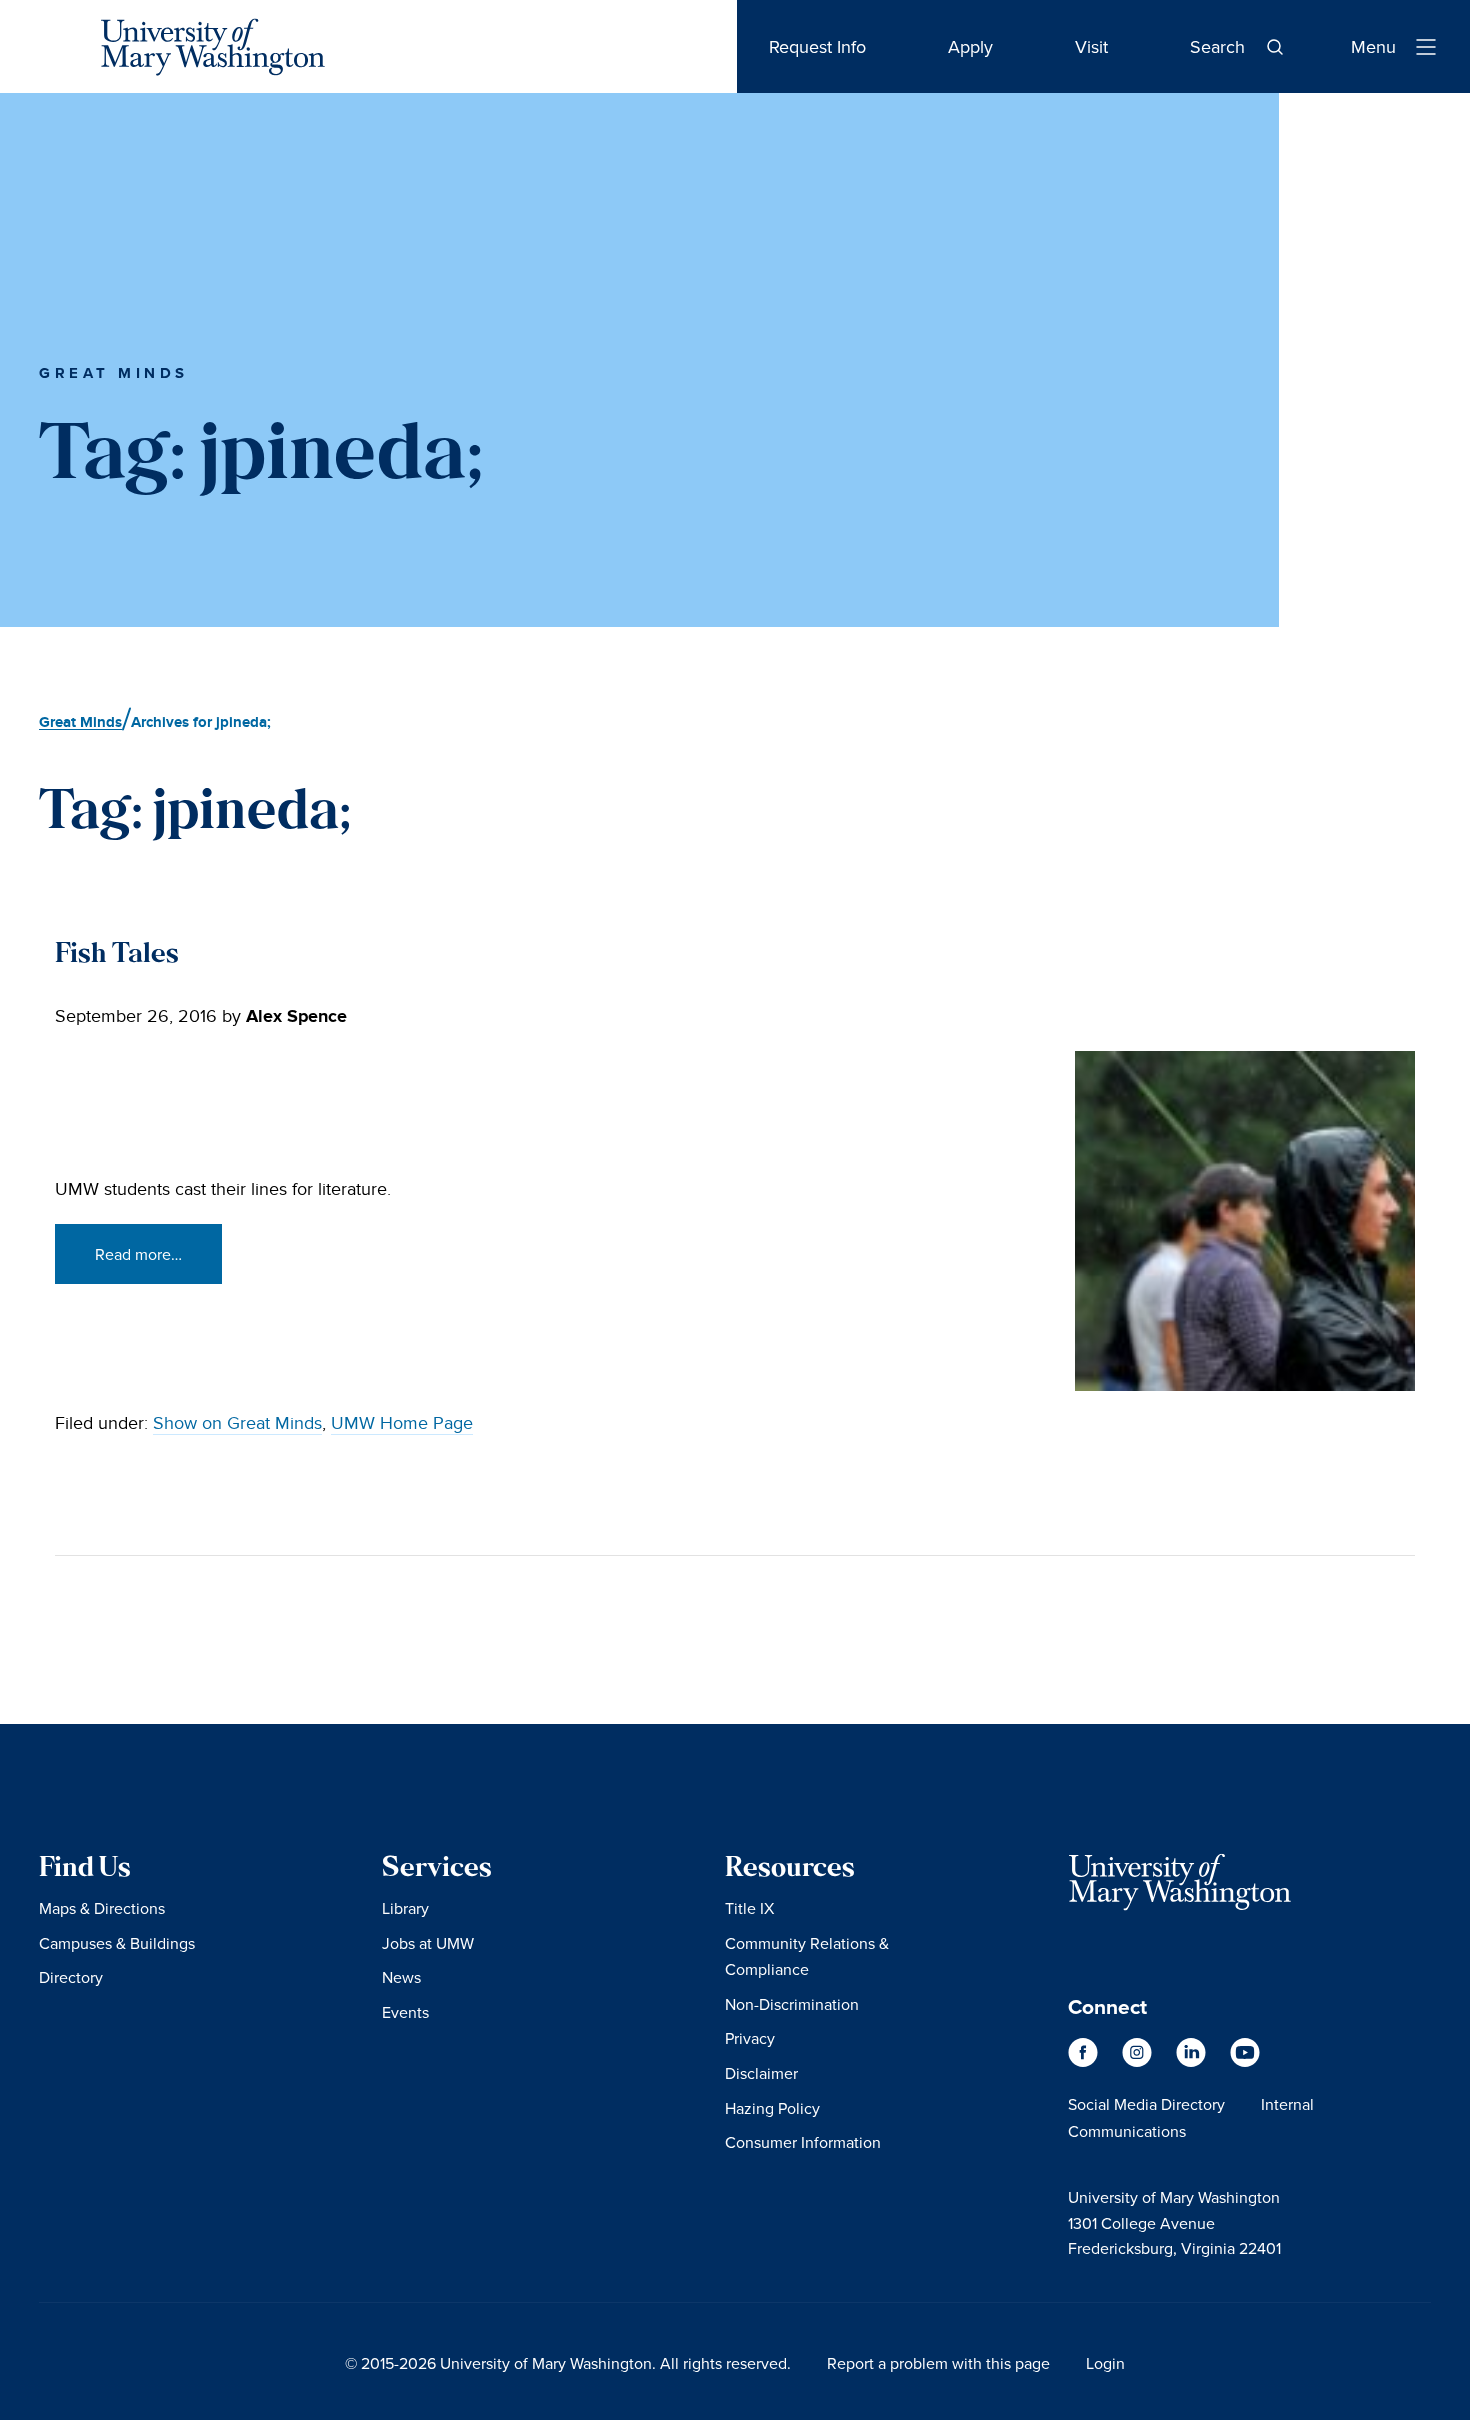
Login (1105, 2363)
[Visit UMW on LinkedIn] (1193, 2062)
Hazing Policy (772, 2108)
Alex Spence (296, 1017)
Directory (71, 1977)
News (401, 1977)
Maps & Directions (102, 1908)
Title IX (749, 1908)
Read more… (138, 1254)
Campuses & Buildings (117, 1943)
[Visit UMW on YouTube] (1245, 2062)
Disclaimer (761, 2073)
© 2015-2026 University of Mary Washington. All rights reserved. (568, 2363)
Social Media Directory (1146, 2104)
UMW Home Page (402, 1423)
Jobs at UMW (428, 1943)
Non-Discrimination (792, 2004)
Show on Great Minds (237, 1423)
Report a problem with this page (938, 2363)
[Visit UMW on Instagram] (1139, 2062)
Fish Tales (117, 955)
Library (405, 1908)
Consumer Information (803, 2142)
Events (405, 2012)
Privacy (750, 2038)
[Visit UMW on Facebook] (1085, 2062)
